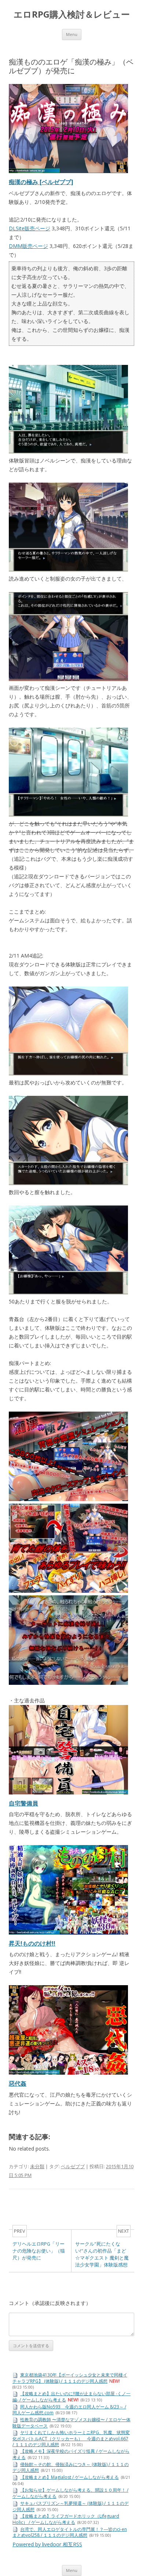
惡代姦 (18, 2083)
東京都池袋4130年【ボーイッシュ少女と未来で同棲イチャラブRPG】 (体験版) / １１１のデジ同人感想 (70, 2378)
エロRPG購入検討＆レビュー (72, 14)
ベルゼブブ (73, 2166)
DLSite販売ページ (30, 228)
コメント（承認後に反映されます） (50, 2303)
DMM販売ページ (28, 246)
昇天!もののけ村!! (32, 1943)
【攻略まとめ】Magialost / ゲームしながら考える (69, 2477)
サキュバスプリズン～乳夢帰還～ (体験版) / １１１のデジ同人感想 (71, 2506)
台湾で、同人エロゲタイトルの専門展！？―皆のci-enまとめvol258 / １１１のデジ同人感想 (70, 2532)
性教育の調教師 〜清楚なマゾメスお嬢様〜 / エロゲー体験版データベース (71, 2423)
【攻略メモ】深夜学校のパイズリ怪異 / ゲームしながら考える (71, 2454)
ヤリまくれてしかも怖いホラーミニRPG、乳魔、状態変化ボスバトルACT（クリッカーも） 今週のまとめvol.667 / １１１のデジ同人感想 (71, 2438)
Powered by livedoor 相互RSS (47, 2544)
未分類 (37, 2166)
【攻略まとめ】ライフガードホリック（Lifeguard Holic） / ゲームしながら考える (66, 2519)
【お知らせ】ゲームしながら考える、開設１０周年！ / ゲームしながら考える (70, 2493)
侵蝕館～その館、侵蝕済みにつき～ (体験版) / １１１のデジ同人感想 (71, 2467)
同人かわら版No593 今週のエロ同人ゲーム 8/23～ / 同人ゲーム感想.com (69, 2410)
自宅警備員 (23, 1803)
